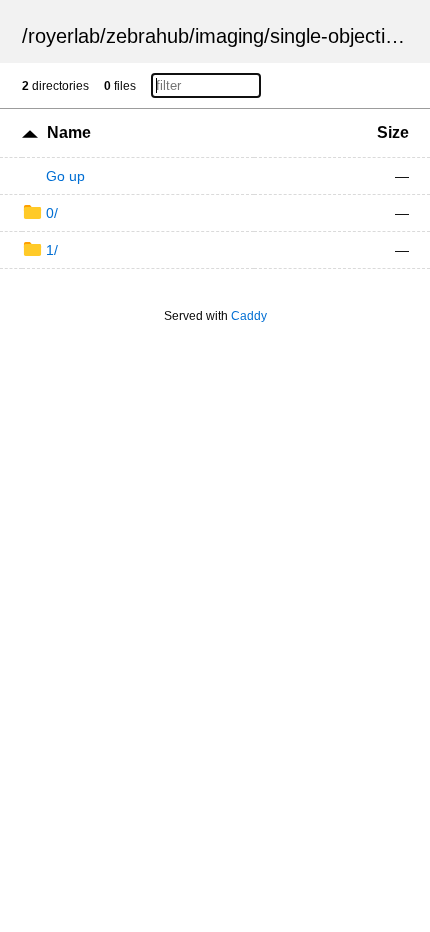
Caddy (249, 316)
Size (393, 132)
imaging (229, 36)
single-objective (338, 36)
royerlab (64, 36)
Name (69, 132)
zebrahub (147, 36)
